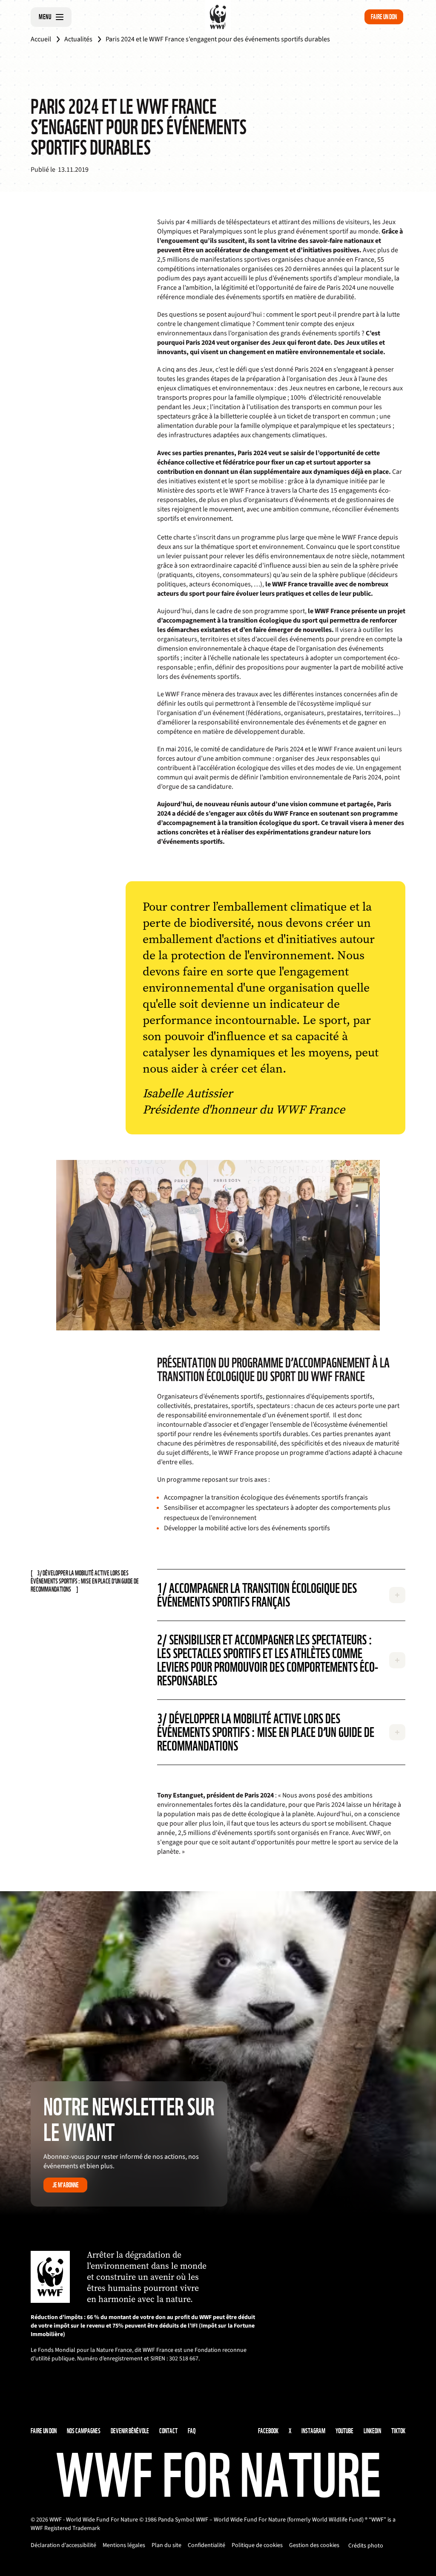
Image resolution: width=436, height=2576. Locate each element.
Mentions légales (124, 2545)
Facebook (268, 2431)
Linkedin (372, 2431)
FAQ (192, 2431)
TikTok (398, 2431)
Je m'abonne (66, 2185)
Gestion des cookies (314, 2545)
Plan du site (166, 2545)
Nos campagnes (84, 2431)
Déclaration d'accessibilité (63, 2545)
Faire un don (384, 17)
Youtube (344, 2431)
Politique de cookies (257, 2545)
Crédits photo (366, 2546)
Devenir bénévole (130, 2431)
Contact (168, 2431)
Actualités (78, 39)
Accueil (41, 39)
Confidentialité (207, 2545)
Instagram (313, 2431)
